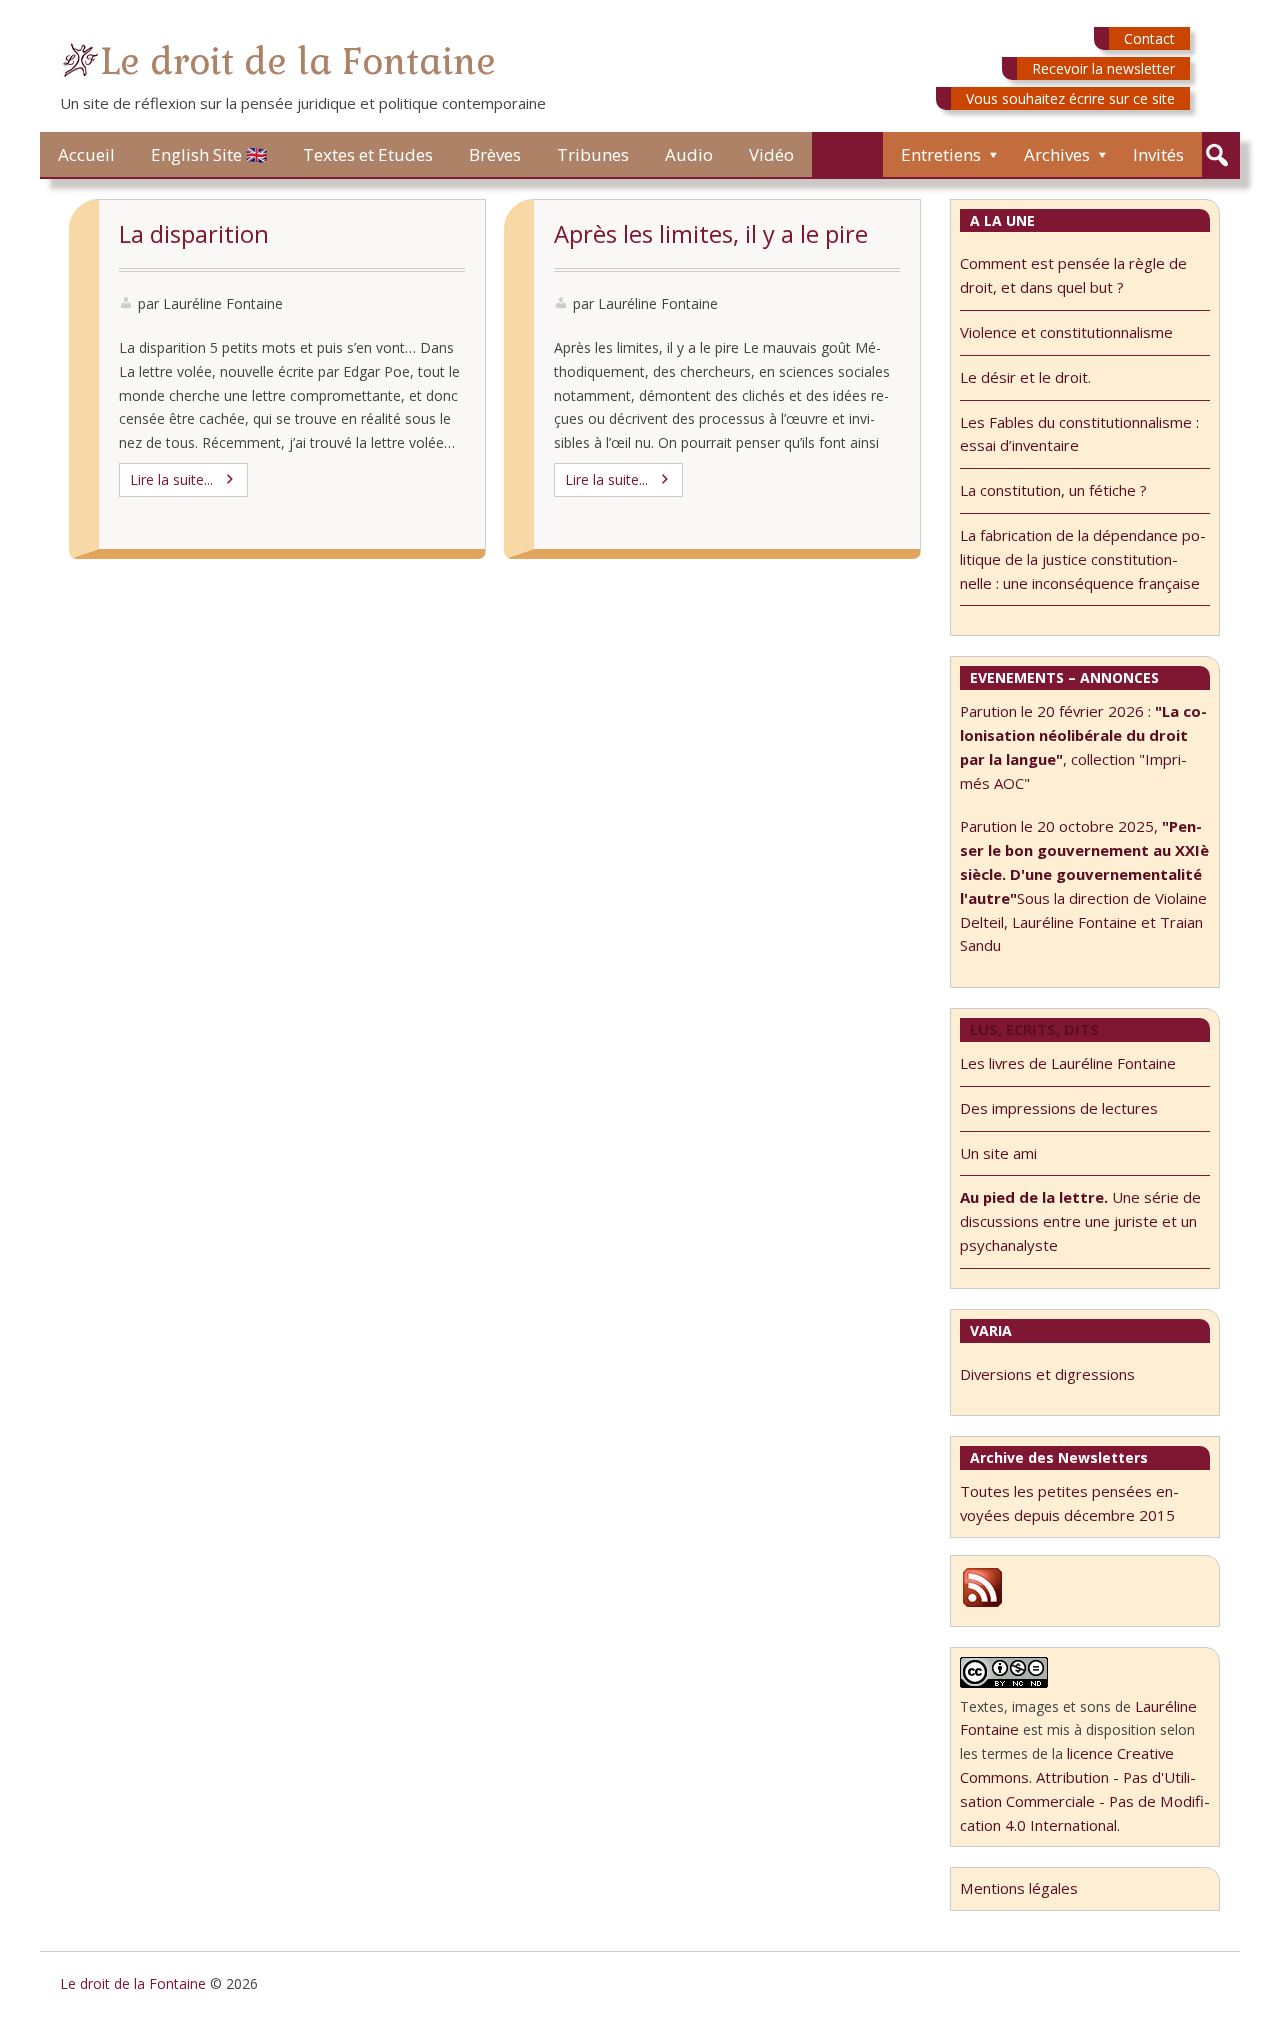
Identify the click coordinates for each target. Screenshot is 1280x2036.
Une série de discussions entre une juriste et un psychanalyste (1080, 1221)
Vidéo (771, 154)
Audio (689, 154)
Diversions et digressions (1047, 1374)
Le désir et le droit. (1025, 377)
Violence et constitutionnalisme (1066, 332)
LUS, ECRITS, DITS (1034, 1029)
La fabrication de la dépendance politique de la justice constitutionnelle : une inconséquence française (1083, 559)
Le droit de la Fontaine (298, 61)
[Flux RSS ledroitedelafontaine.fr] (982, 1604)
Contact (1149, 38)
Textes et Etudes (368, 154)
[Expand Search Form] (1216, 155)
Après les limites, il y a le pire (711, 234)
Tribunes (593, 154)
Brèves (495, 154)
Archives (1057, 154)
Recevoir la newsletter (1103, 68)
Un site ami (998, 1153)
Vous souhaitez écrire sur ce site (1070, 98)
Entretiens (941, 154)
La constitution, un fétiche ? (1053, 490)
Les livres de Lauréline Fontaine (1068, 1063)
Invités (1158, 154)
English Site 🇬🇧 (209, 154)
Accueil (86, 154)
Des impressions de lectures (1059, 1108)
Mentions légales (1019, 1888)
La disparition (194, 234)
